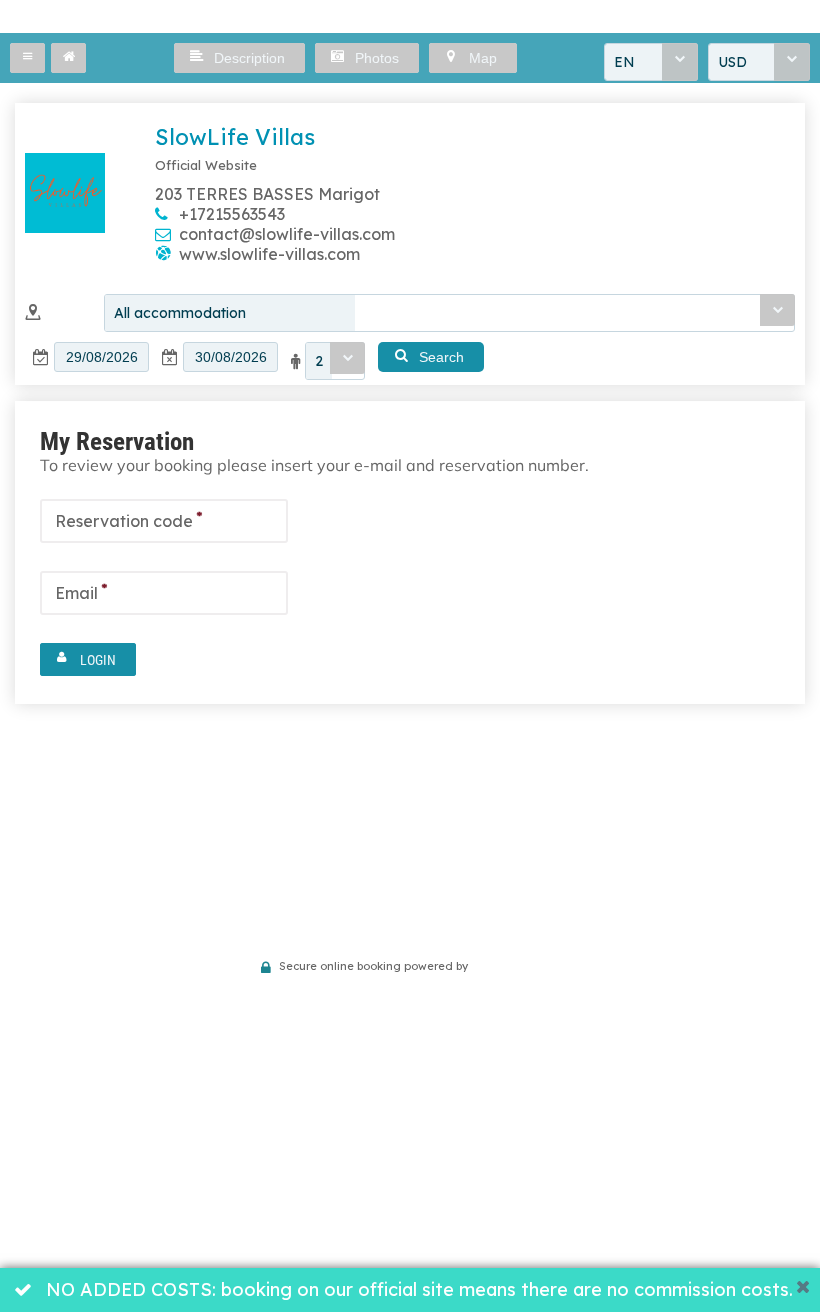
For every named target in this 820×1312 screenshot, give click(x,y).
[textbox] (101, 357)
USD (732, 62)
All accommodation (180, 313)
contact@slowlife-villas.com (287, 234)
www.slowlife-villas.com (269, 254)
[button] (27, 58)
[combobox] (651, 62)
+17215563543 (232, 214)
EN (624, 62)
